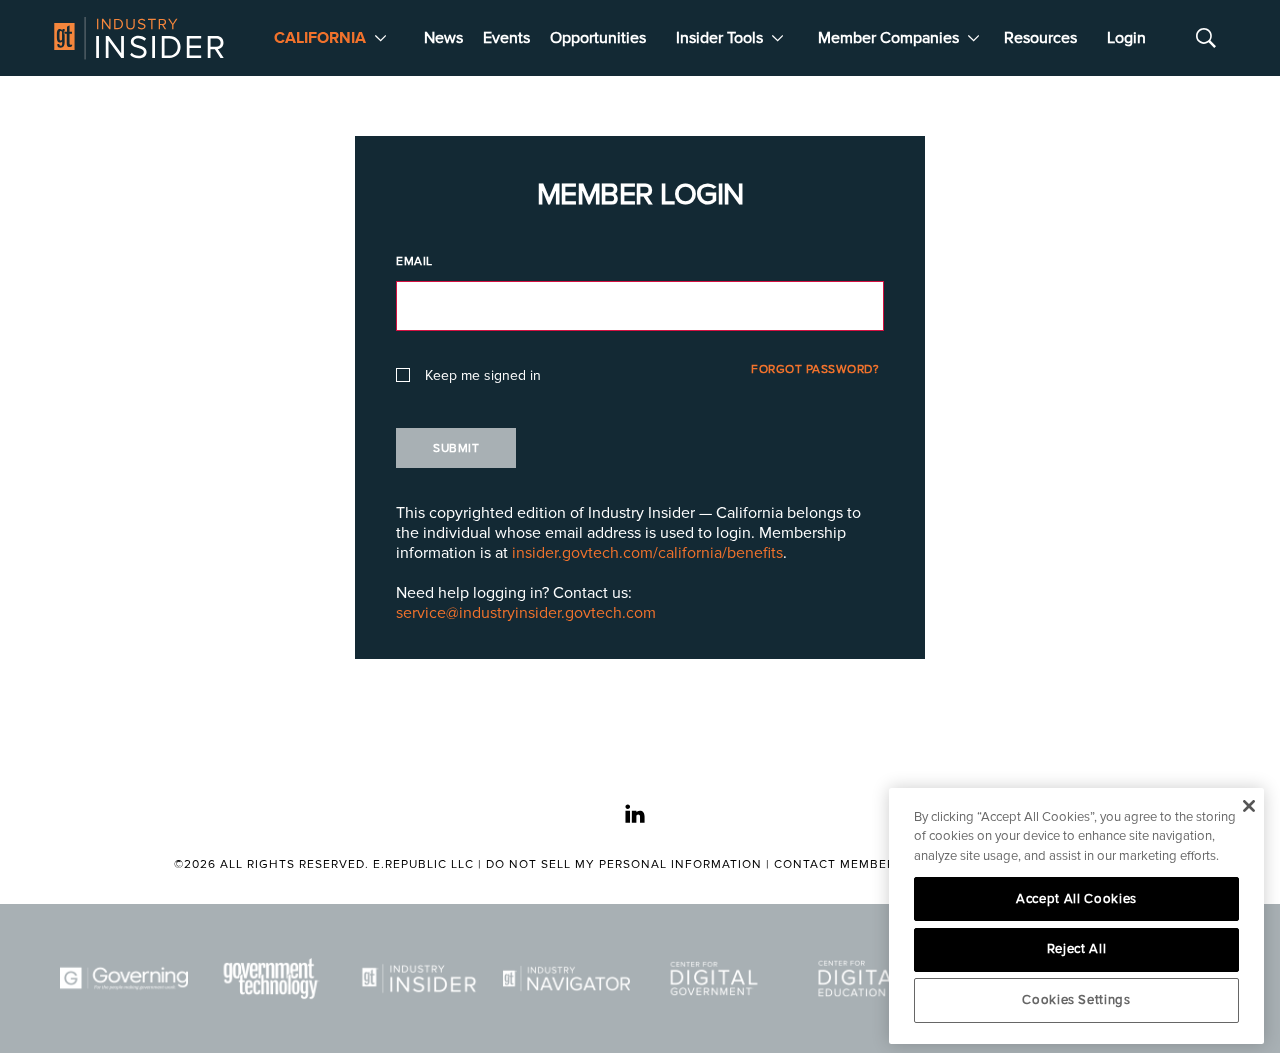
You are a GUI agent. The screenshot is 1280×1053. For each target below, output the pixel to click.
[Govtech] (272, 978)
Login (1126, 38)
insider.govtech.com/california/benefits (647, 553)
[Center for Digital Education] (862, 978)
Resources (1040, 38)
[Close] (1248, 806)
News (443, 38)
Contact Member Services (867, 864)
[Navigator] (567, 978)
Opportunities (598, 38)
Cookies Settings (1076, 1000)
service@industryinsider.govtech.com (526, 613)
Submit (456, 448)
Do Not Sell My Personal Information (624, 864)
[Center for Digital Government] (714, 978)
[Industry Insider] (419, 978)
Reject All (1077, 949)
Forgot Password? (815, 369)
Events (506, 38)
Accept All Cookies (1076, 899)
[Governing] (124, 978)
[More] (380, 38)
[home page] (139, 38)
